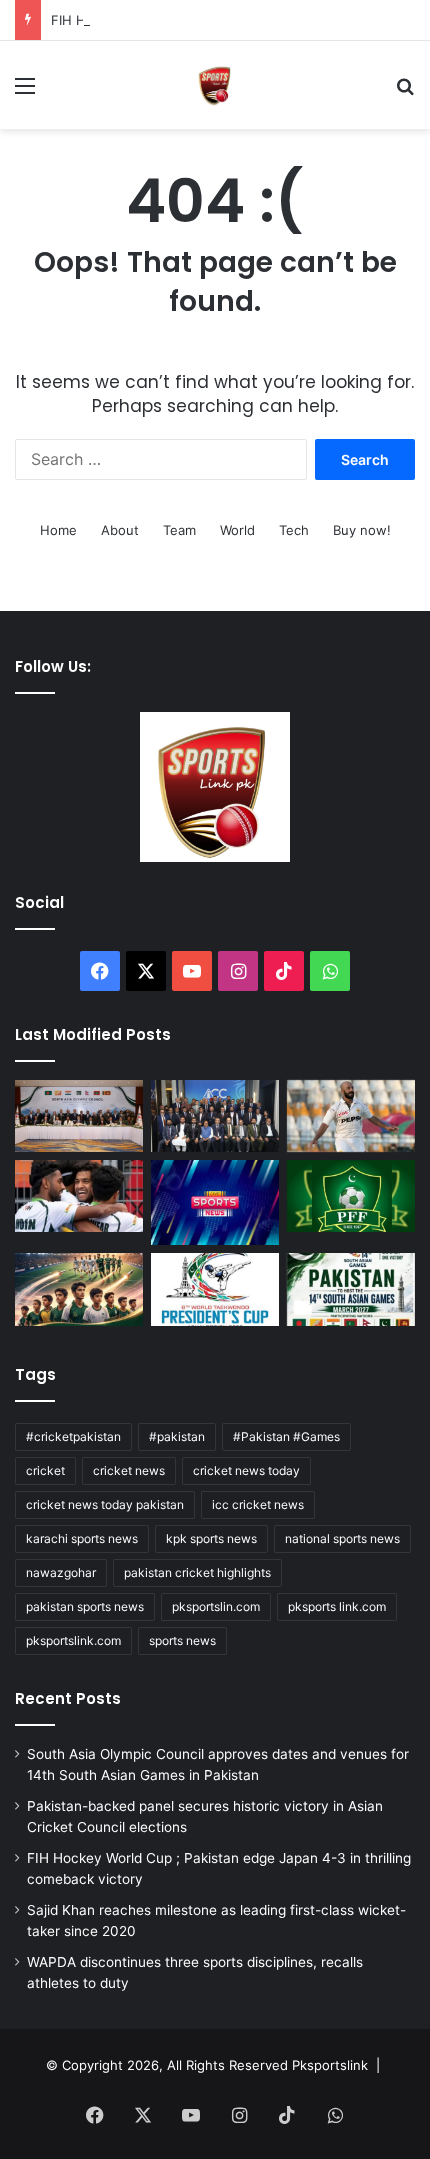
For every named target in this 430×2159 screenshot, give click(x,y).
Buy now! (362, 530)
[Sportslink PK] (215, 85)
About (120, 530)
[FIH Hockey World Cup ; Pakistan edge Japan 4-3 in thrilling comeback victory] (79, 1196)
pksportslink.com (73, 1640)
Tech (294, 530)
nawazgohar (61, 1572)
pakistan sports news (85, 1606)
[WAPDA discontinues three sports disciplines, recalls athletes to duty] (215, 1202)
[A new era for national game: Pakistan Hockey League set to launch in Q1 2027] (79, 1289)
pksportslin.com (216, 1606)
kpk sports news (211, 1538)
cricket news (129, 1470)
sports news (182, 1640)
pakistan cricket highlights (197, 1572)
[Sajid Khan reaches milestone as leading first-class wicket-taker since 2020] (351, 1116)
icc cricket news (258, 1504)
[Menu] (25, 92)
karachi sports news (82, 1538)
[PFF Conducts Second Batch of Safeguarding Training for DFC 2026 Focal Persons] (351, 1196)
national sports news (342, 1538)
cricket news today (246, 1470)
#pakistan (177, 1436)
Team (179, 530)
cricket (45, 1470)
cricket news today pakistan (105, 1504)
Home (58, 530)
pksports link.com (337, 1606)
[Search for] (405, 92)
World (237, 530)
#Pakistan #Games (286, 1436)
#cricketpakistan (73, 1436)
